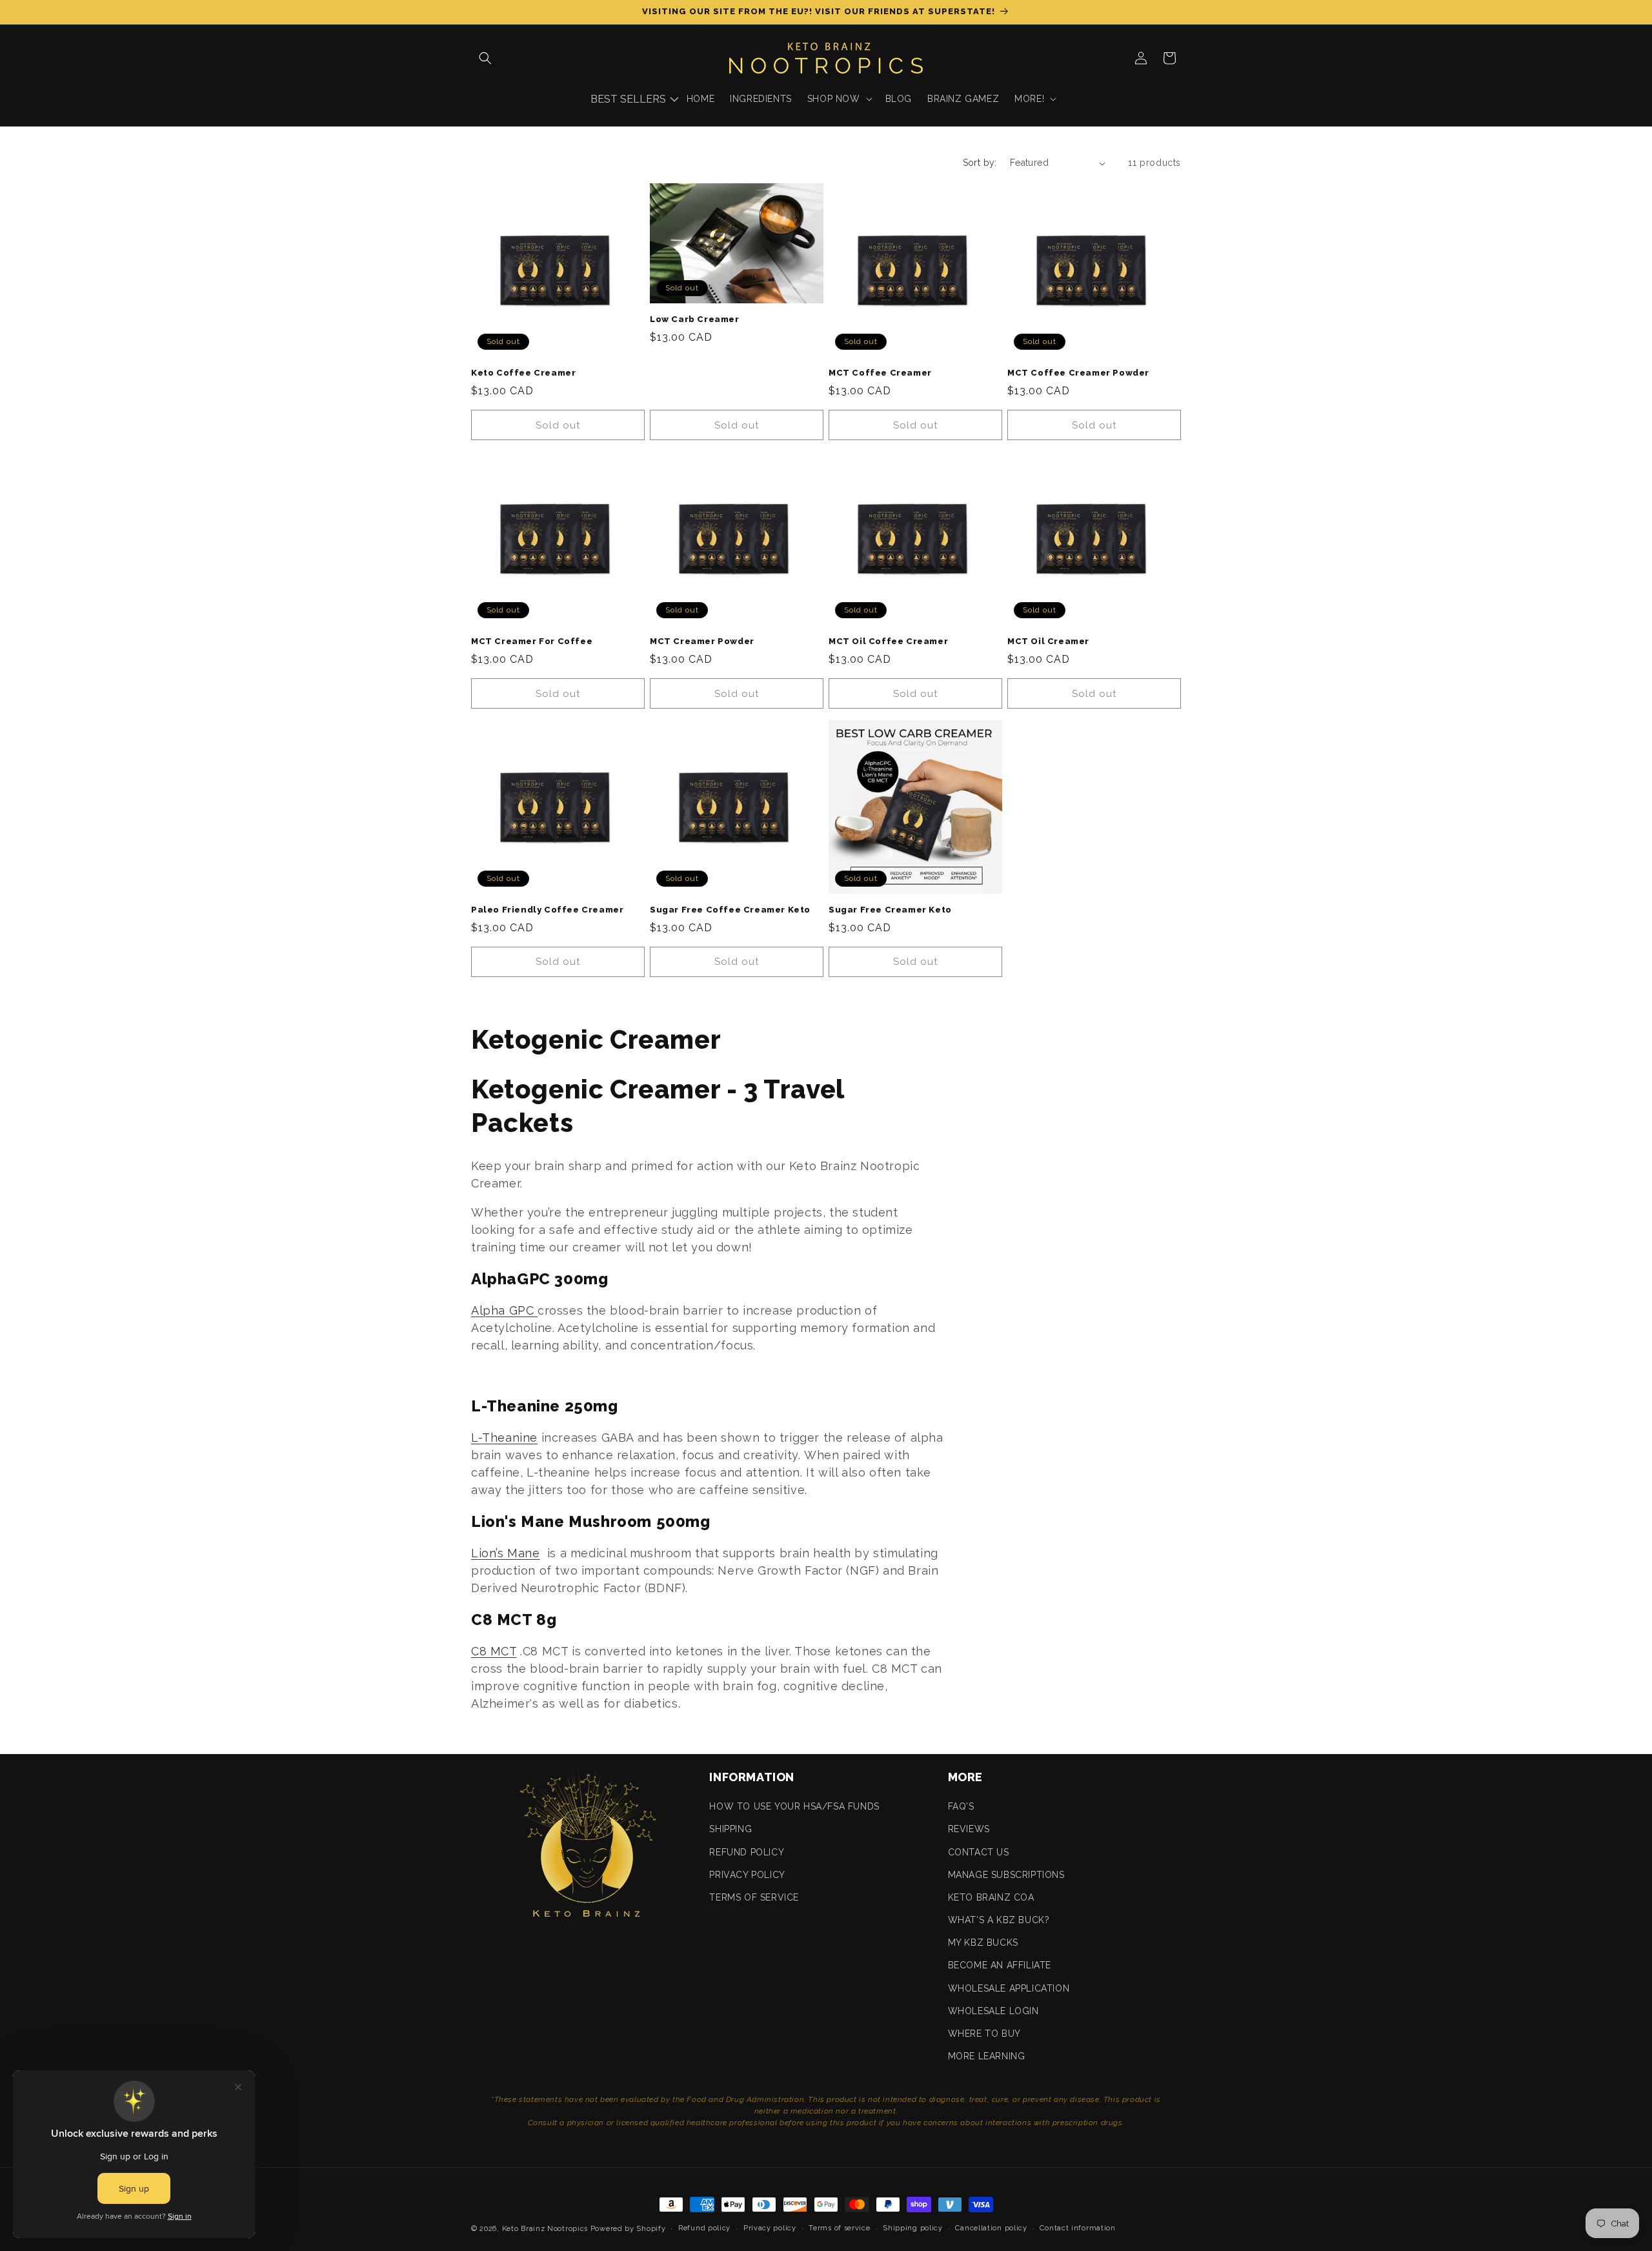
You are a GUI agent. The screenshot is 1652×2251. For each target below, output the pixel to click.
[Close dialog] (1061, 1000)
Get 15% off (826, 1200)
